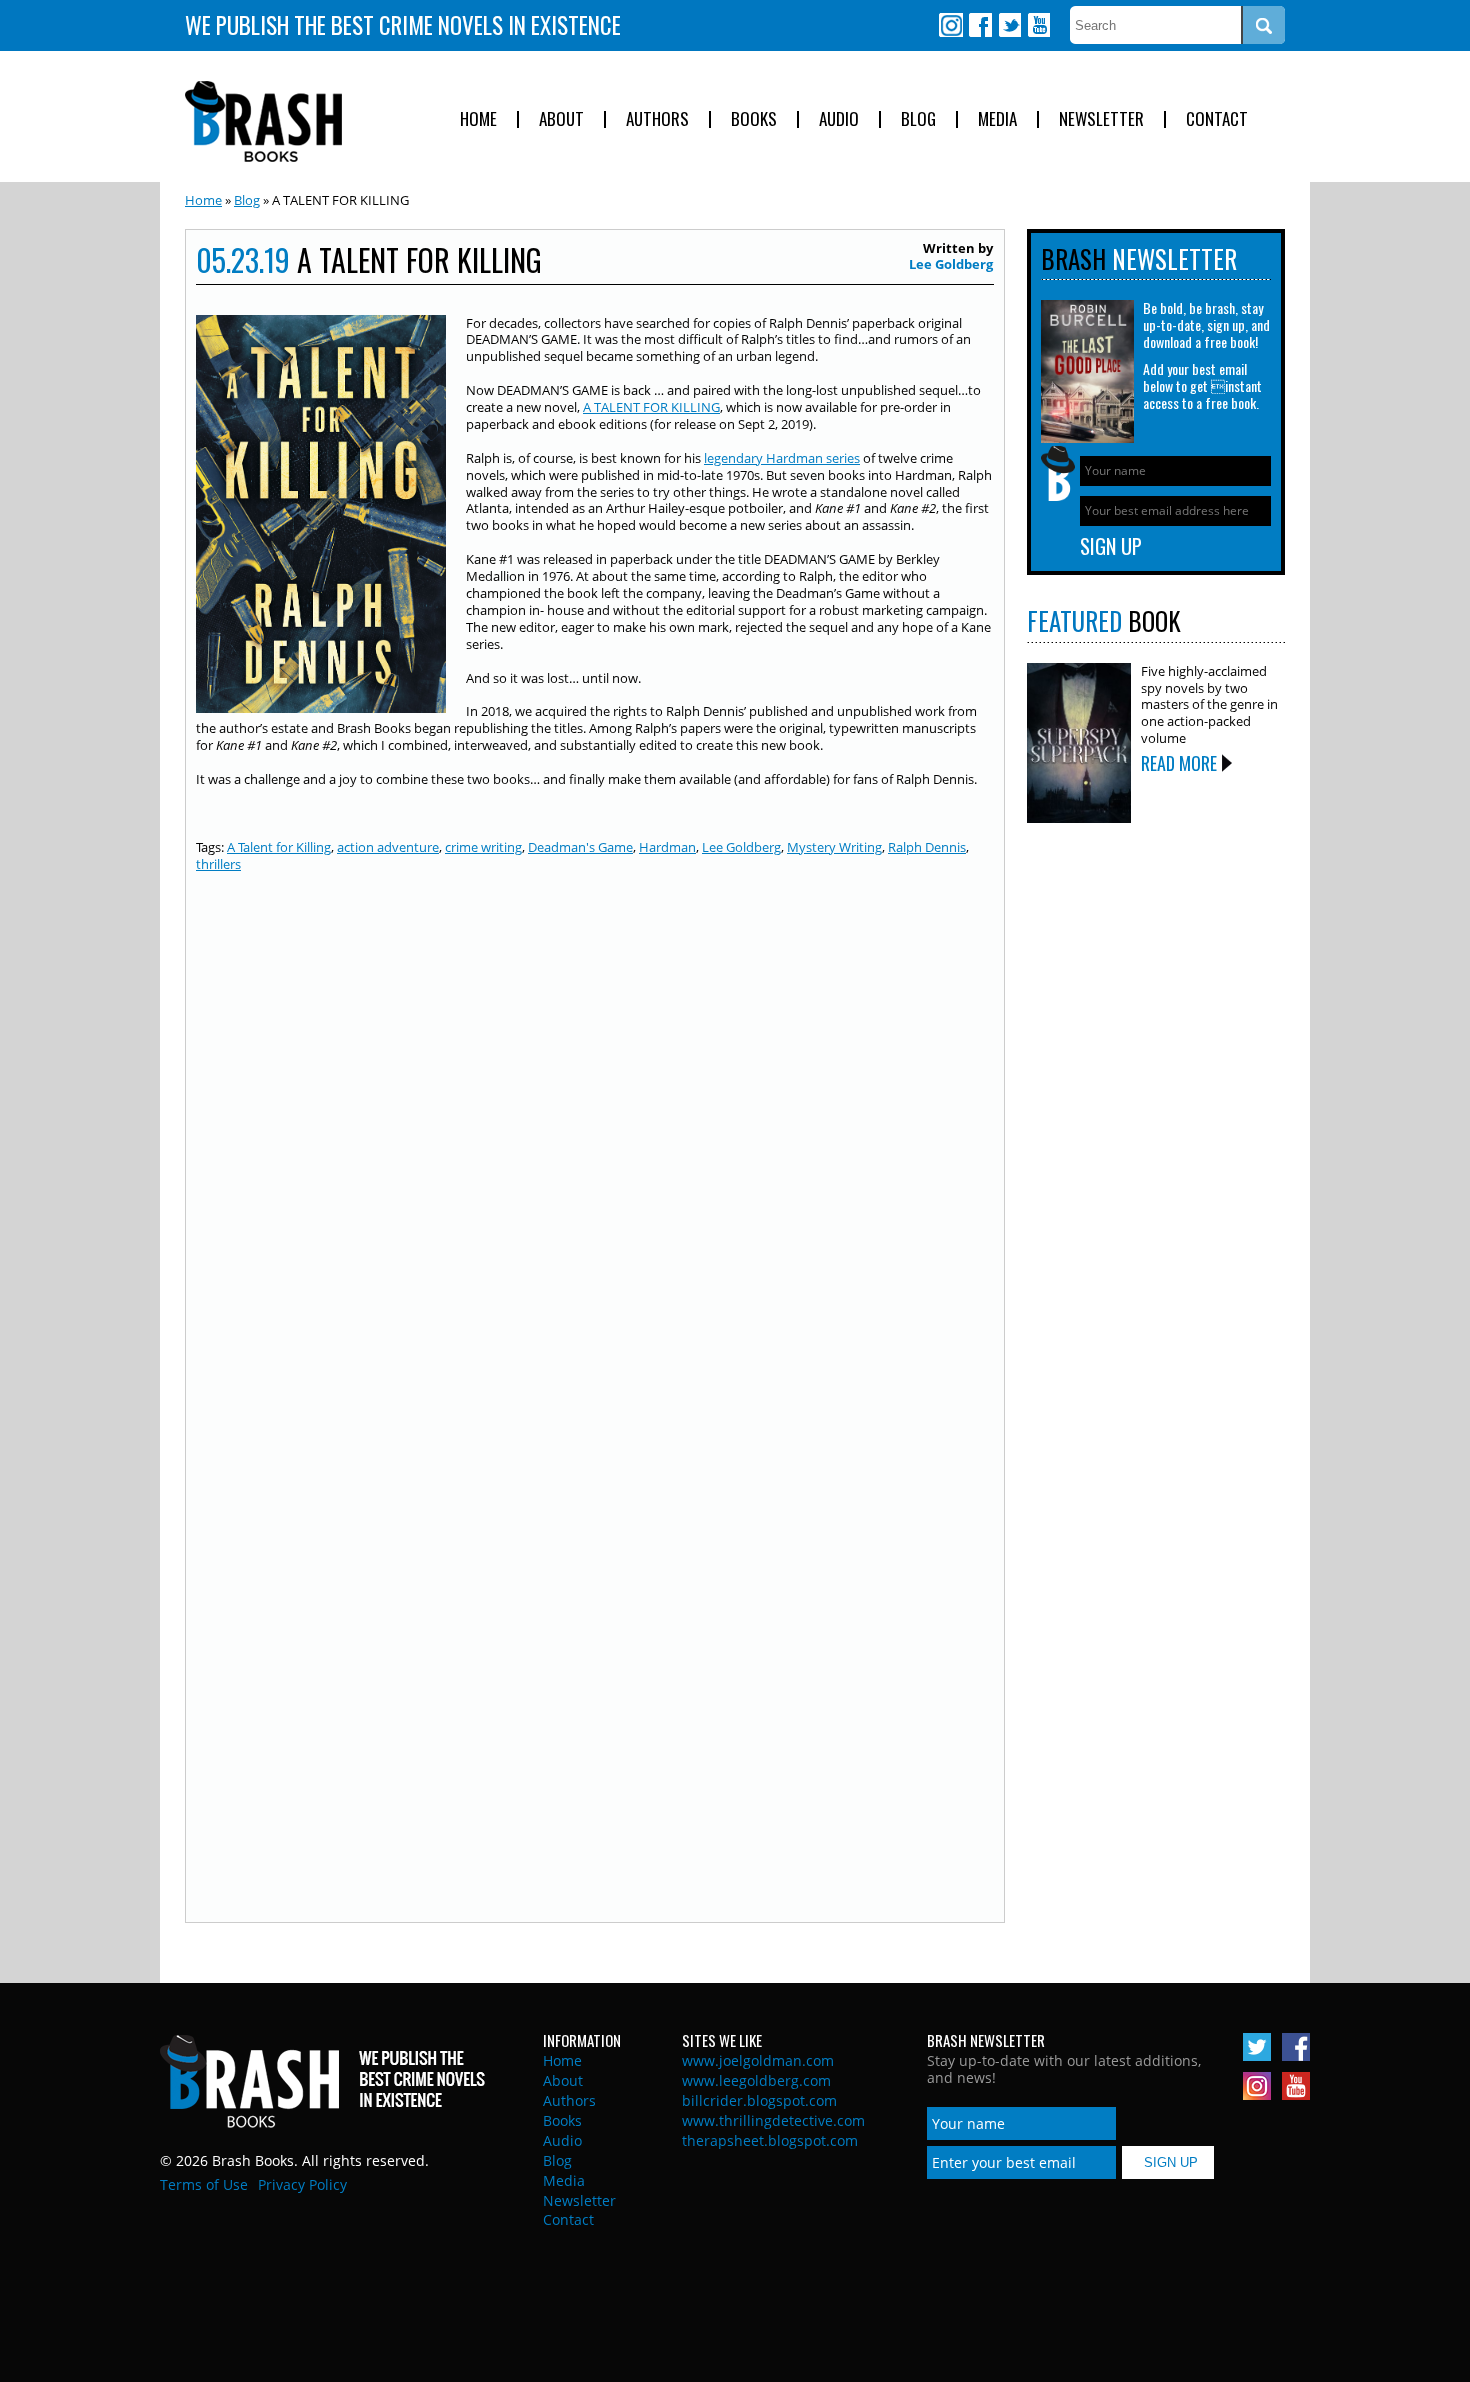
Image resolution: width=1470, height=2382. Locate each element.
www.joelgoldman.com (758, 2060)
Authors (657, 119)
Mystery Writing (834, 847)
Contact (1217, 119)
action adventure (388, 847)
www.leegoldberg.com (756, 2080)
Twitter (1009, 25)
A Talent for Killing (279, 847)
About (561, 119)
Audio (839, 119)
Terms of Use (204, 2184)
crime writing (483, 847)
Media (997, 119)
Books (754, 119)
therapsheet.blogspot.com (770, 2140)
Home (478, 119)
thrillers (218, 864)
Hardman (667, 847)
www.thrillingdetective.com (773, 2120)
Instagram (951, 25)
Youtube (1038, 25)
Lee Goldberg (951, 264)
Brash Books (263, 121)
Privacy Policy (302, 2184)
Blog (918, 119)
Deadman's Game (580, 847)
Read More (1179, 763)
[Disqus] (595, 1142)
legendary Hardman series (782, 458)
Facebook (980, 25)
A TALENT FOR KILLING (651, 407)
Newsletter (1101, 119)
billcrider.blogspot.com (759, 2100)
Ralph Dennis (927, 847)
